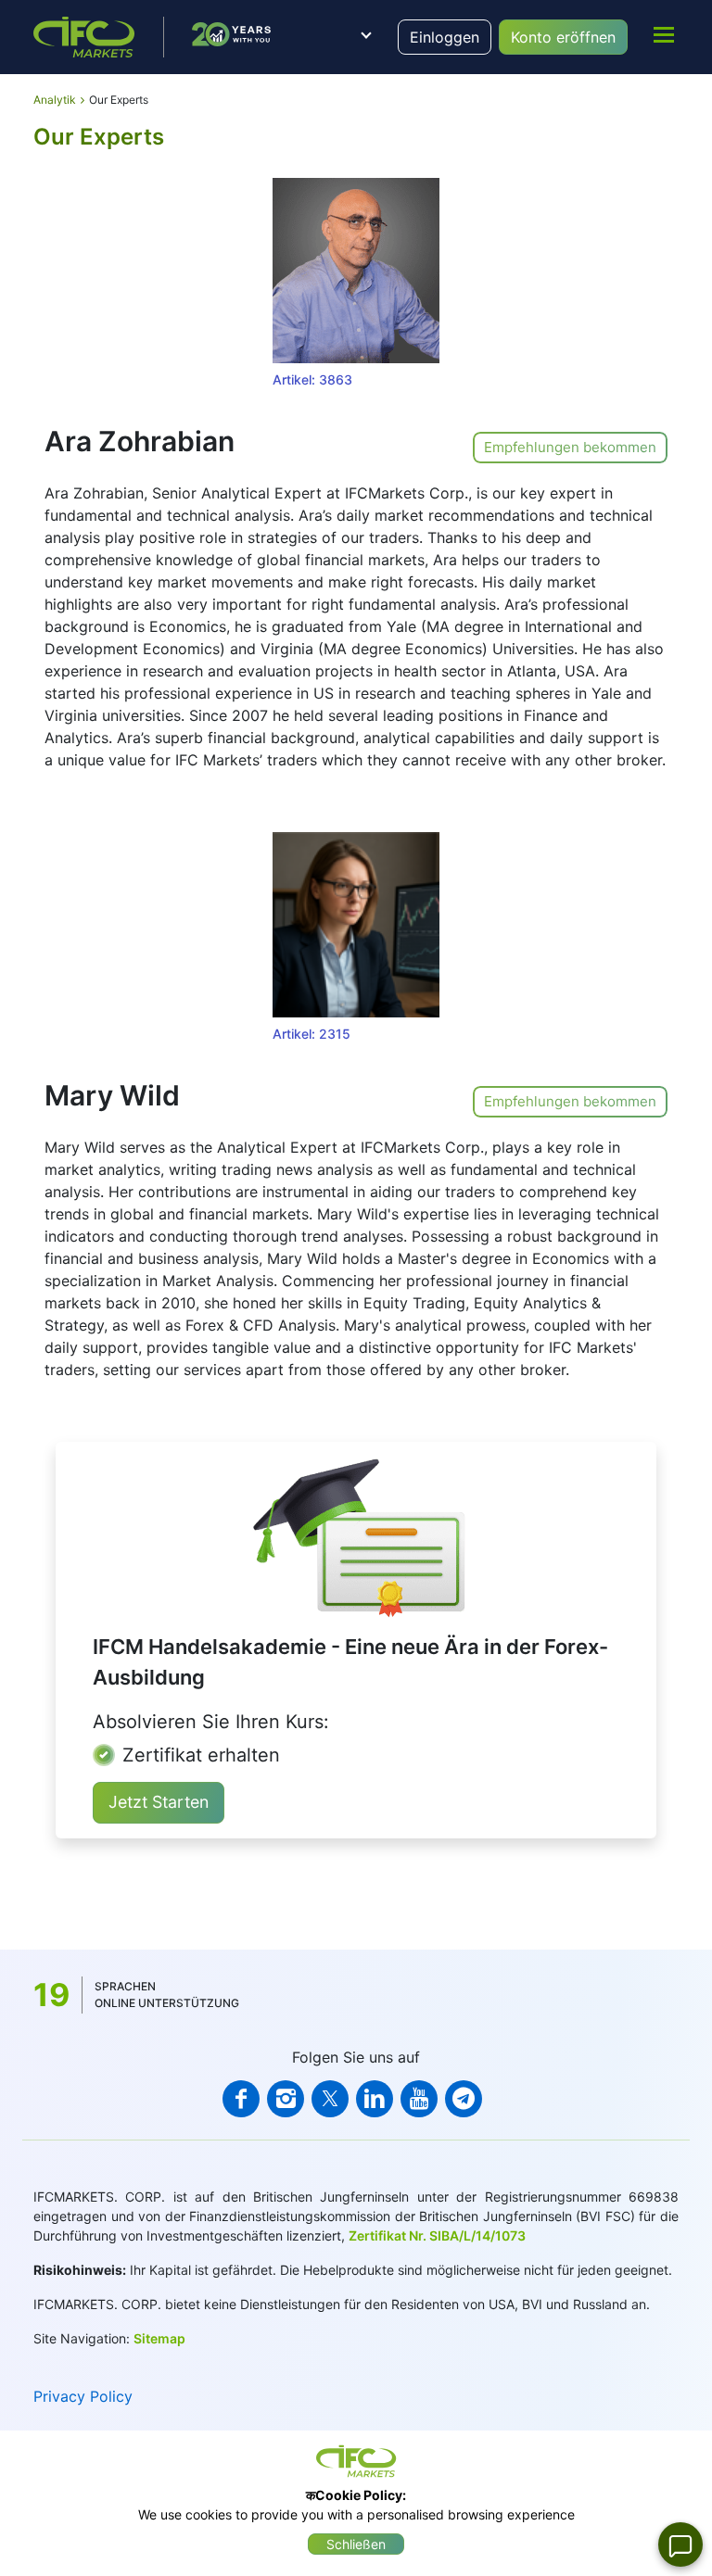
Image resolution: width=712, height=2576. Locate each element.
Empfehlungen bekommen (570, 447)
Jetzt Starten (159, 1802)
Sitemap (159, 2338)
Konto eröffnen (563, 37)
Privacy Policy (83, 2396)
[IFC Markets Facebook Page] (241, 2099)
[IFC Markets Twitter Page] (330, 2099)
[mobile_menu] (664, 34)
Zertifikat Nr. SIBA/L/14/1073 (437, 2235)
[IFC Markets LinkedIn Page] (375, 2099)
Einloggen (445, 37)
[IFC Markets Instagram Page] (286, 2099)
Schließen (356, 2544)
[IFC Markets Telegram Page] (464, 2099)
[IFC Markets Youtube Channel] (419, 2099)
